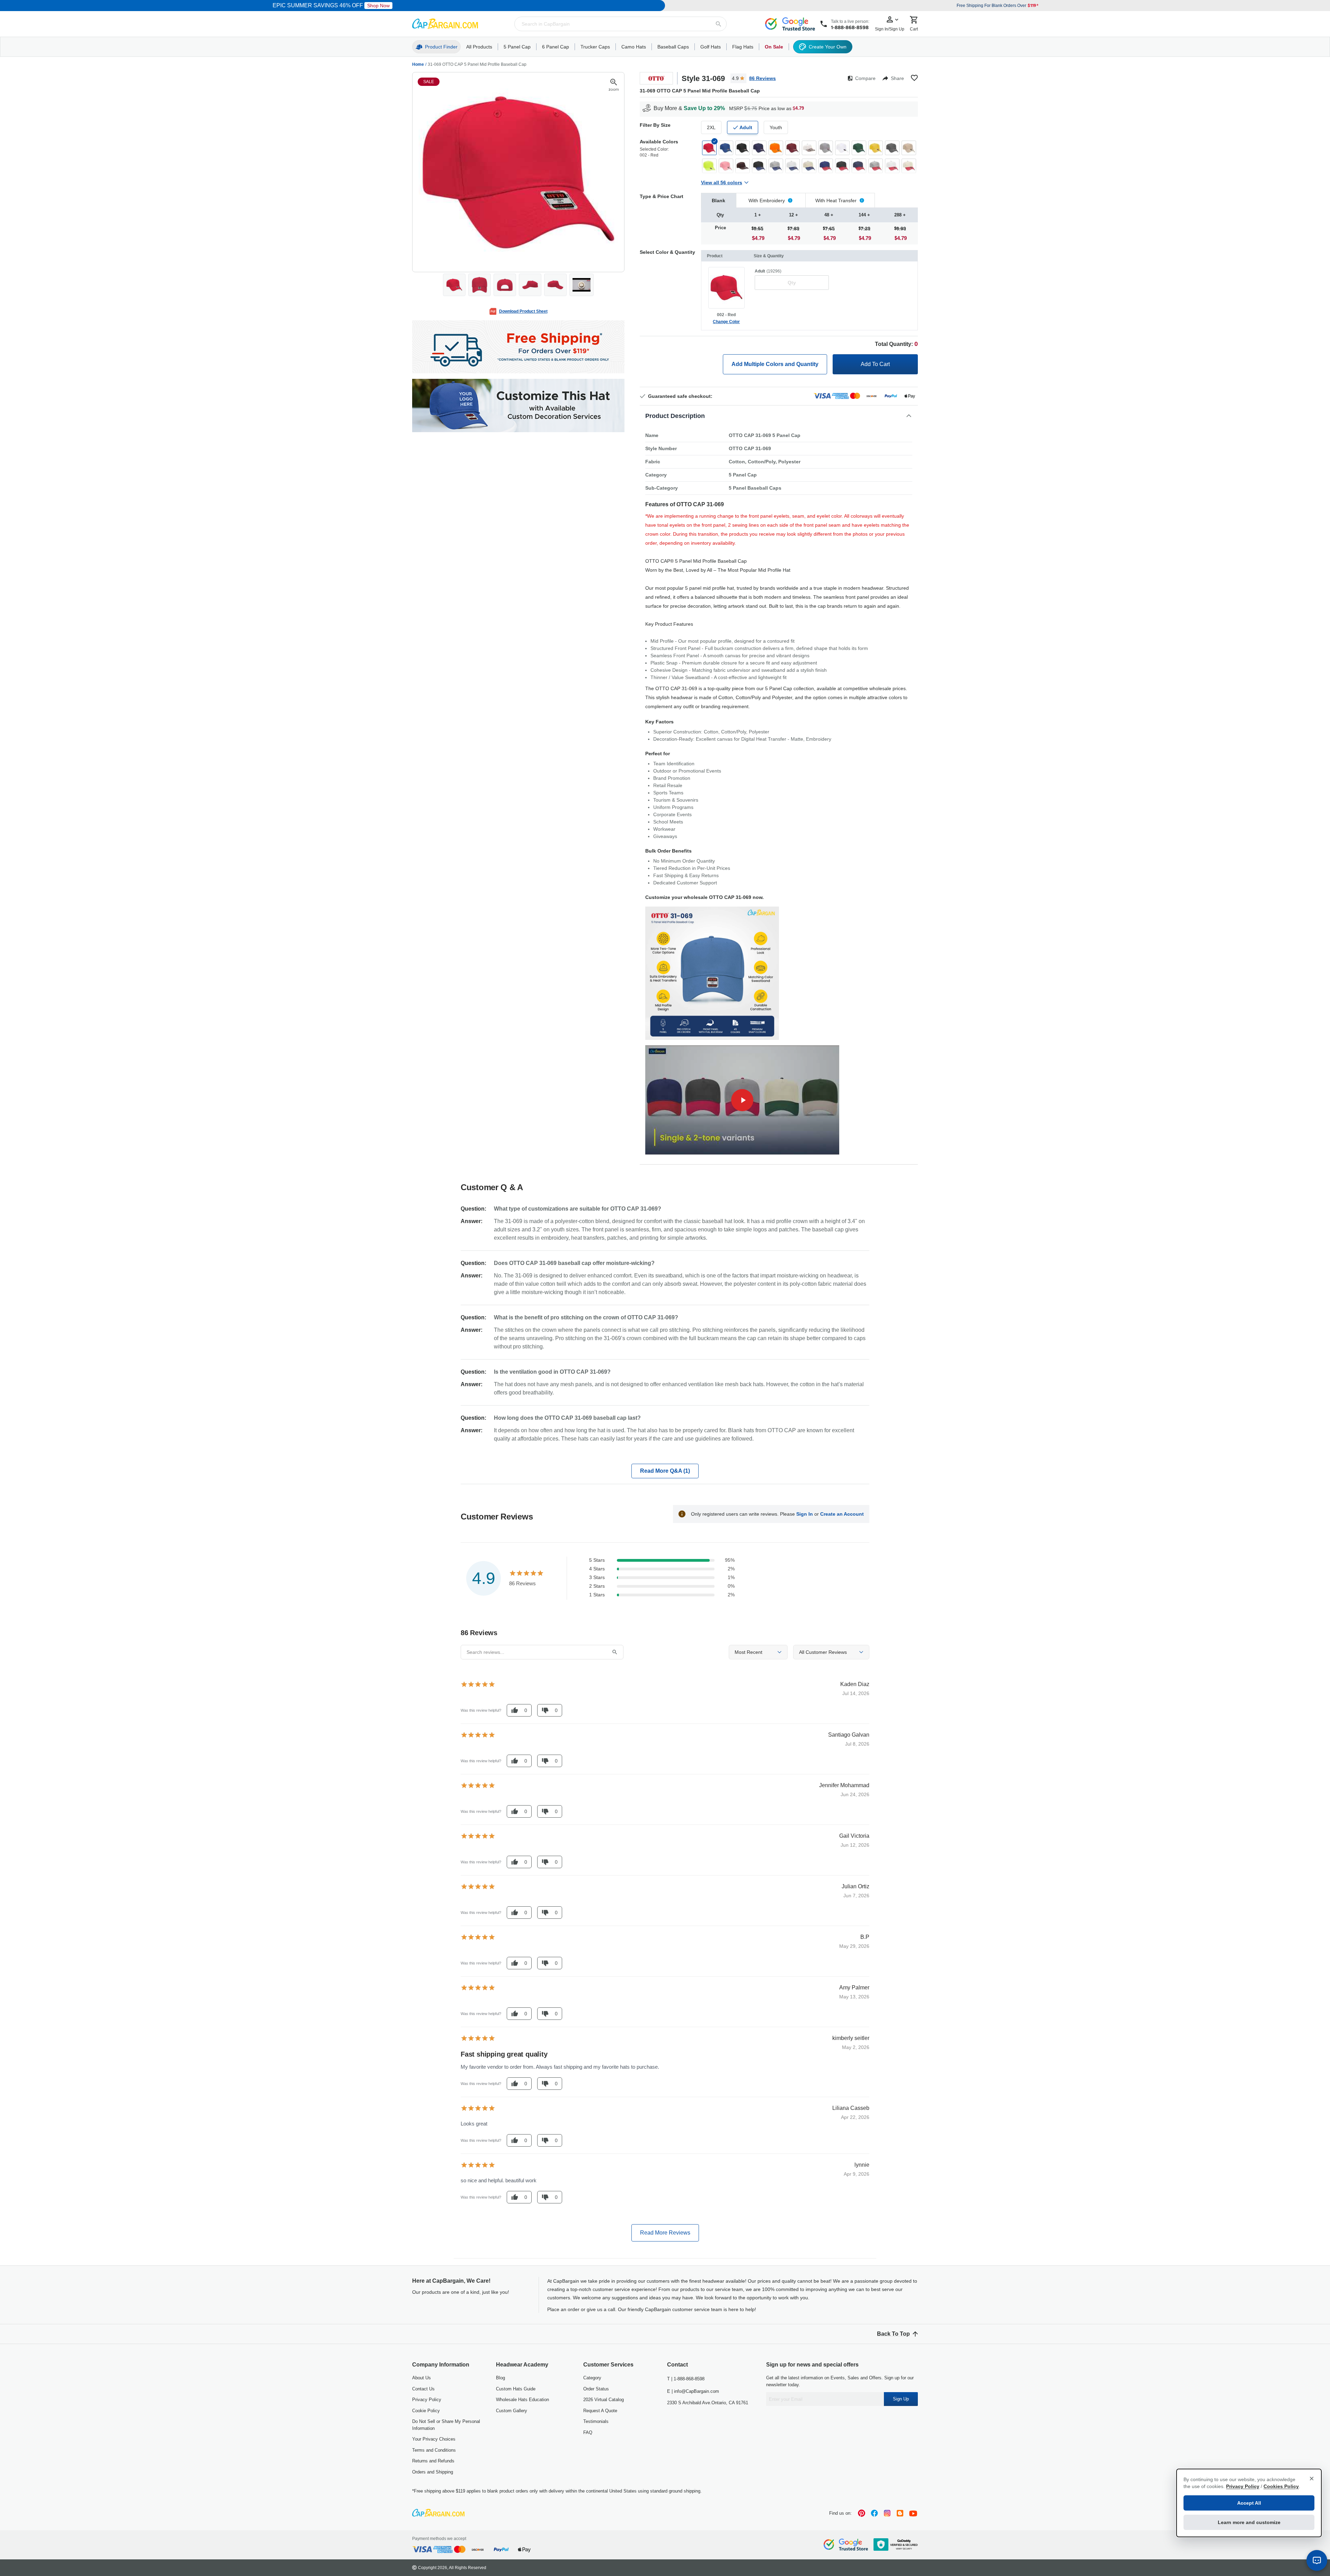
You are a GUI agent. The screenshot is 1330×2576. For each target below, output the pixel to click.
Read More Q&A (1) (665, 1471)
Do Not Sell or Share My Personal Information (446, 2425)
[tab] (719, 200)
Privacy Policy (427, 2400)
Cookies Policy (1281, 2486)
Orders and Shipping (433, 2472)
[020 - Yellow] (876, 148)
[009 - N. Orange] (776, 148)
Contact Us (423, 2389)
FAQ (588, 2432)
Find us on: (840, 2513)
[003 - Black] (743, 148)
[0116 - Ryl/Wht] (792, 166)
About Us (422, 2378)
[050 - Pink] (726, 166)
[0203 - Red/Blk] (842, 166)
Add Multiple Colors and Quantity (775, 364)
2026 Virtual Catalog (604, 2400)
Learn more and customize (1249, 2522)
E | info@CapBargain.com (693, 2391)
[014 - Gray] (826, 148)
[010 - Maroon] (792, 148)
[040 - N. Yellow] (709, 166)
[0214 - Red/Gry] (876, 166)
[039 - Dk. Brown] (743, 166)
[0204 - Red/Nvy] (859, 166)
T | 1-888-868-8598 (686, 2379)
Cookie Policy (426, 2411)
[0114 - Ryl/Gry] (776, 166)
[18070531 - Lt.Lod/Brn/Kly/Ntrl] (809, 148)
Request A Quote (600, 2411)
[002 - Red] (709, 148)
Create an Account (842, 1514)
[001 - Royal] (726, 148)
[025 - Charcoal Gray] (892, 148)
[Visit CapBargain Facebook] (874, 2513)
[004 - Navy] (759, 148)
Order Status (596, 2389)
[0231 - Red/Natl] (909, 166)
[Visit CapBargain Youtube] (913, 2513)
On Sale (774, 47)
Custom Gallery (512, 2411)
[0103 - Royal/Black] (759, 166)
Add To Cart (875, 364)
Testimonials (596, 2421)
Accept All (1249, 2503)
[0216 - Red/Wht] (892, 166)
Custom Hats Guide (516, 2389)
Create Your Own (828, 47)
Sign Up (901, 2399)
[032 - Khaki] (909, 148)
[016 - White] (842, 148)
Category (592, 2378)
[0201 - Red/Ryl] (826, 166)
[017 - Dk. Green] (859, 148)
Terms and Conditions (434, 2450)
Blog (500, 2378)
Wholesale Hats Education (522, 2400)
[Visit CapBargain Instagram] (887, 2513)
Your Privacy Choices (434, 2439)
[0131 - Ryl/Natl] (809, 166)
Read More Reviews (665, 2233)
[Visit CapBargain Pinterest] (862, 2513)
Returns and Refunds (433, 2461)
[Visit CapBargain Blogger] (900, 2513)
